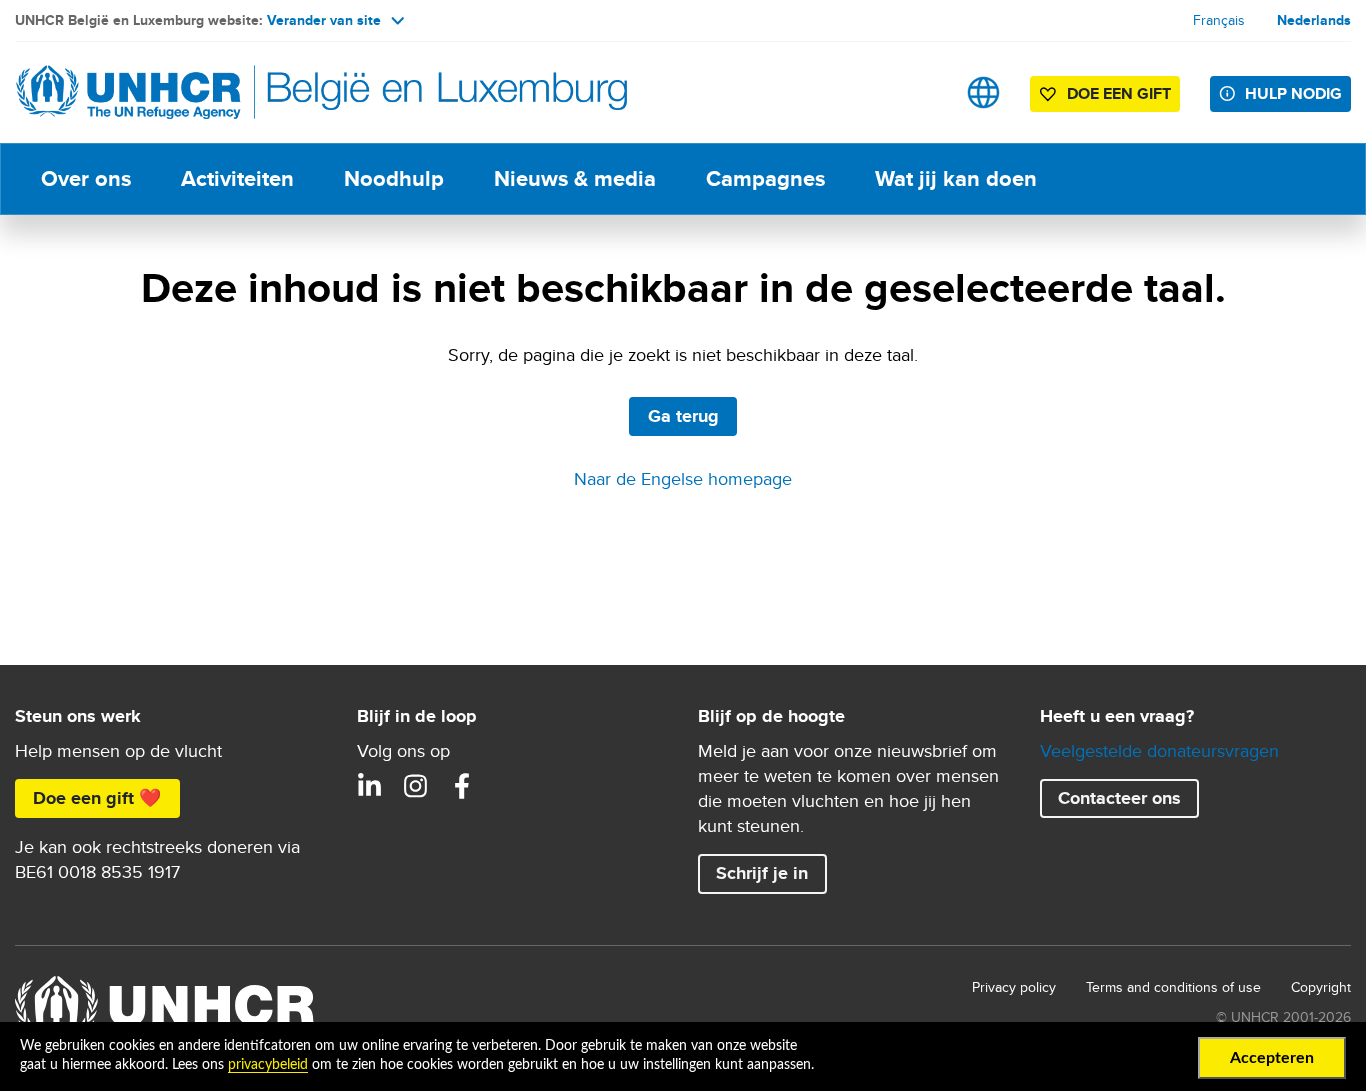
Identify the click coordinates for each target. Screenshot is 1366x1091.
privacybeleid (268, 1065)
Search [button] (920, 92)
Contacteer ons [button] (1119, 798)
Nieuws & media (575, 178)
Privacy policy (1014, 987)
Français (1219, 20)
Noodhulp (394, 178)
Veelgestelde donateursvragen (1159, 750)
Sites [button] (983, 92)
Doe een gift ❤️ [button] (97, 798)
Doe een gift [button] (1119, 93)
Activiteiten (237, 178)
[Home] (155, 92)
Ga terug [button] (683, 416)
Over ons (86, 178)
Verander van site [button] (324, 20)
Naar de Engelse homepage (683, 478)
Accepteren (1272, 1058)
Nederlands (1314, 20)
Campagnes (765, 178)
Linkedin (370, 786)
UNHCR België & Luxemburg (416, 786)
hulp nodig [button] (1293, 93)
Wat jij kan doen (956, 178)
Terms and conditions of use (1173, 987)
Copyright (1321, 987)
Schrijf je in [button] (762, 873)
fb (462, 786)
